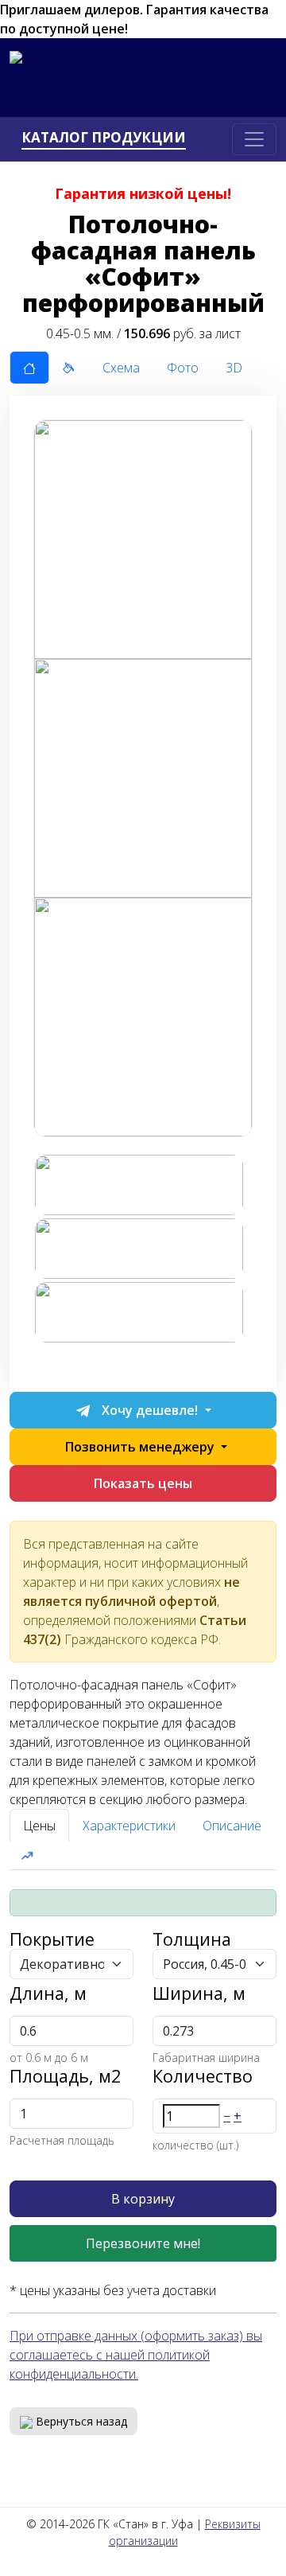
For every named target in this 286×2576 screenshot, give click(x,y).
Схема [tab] (121, 368)
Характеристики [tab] (129, 1826)
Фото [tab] (183, 368)
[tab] (29, 368)
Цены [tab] (39, 1826)
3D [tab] (234, 368)
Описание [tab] (232, 1826)
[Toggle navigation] (254, 139)
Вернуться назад (80, 2421)
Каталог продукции (104, 138)
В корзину (143, 2199)
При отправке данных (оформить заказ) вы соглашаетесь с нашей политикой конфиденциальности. (136, 2355)
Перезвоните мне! (143, 2243)
